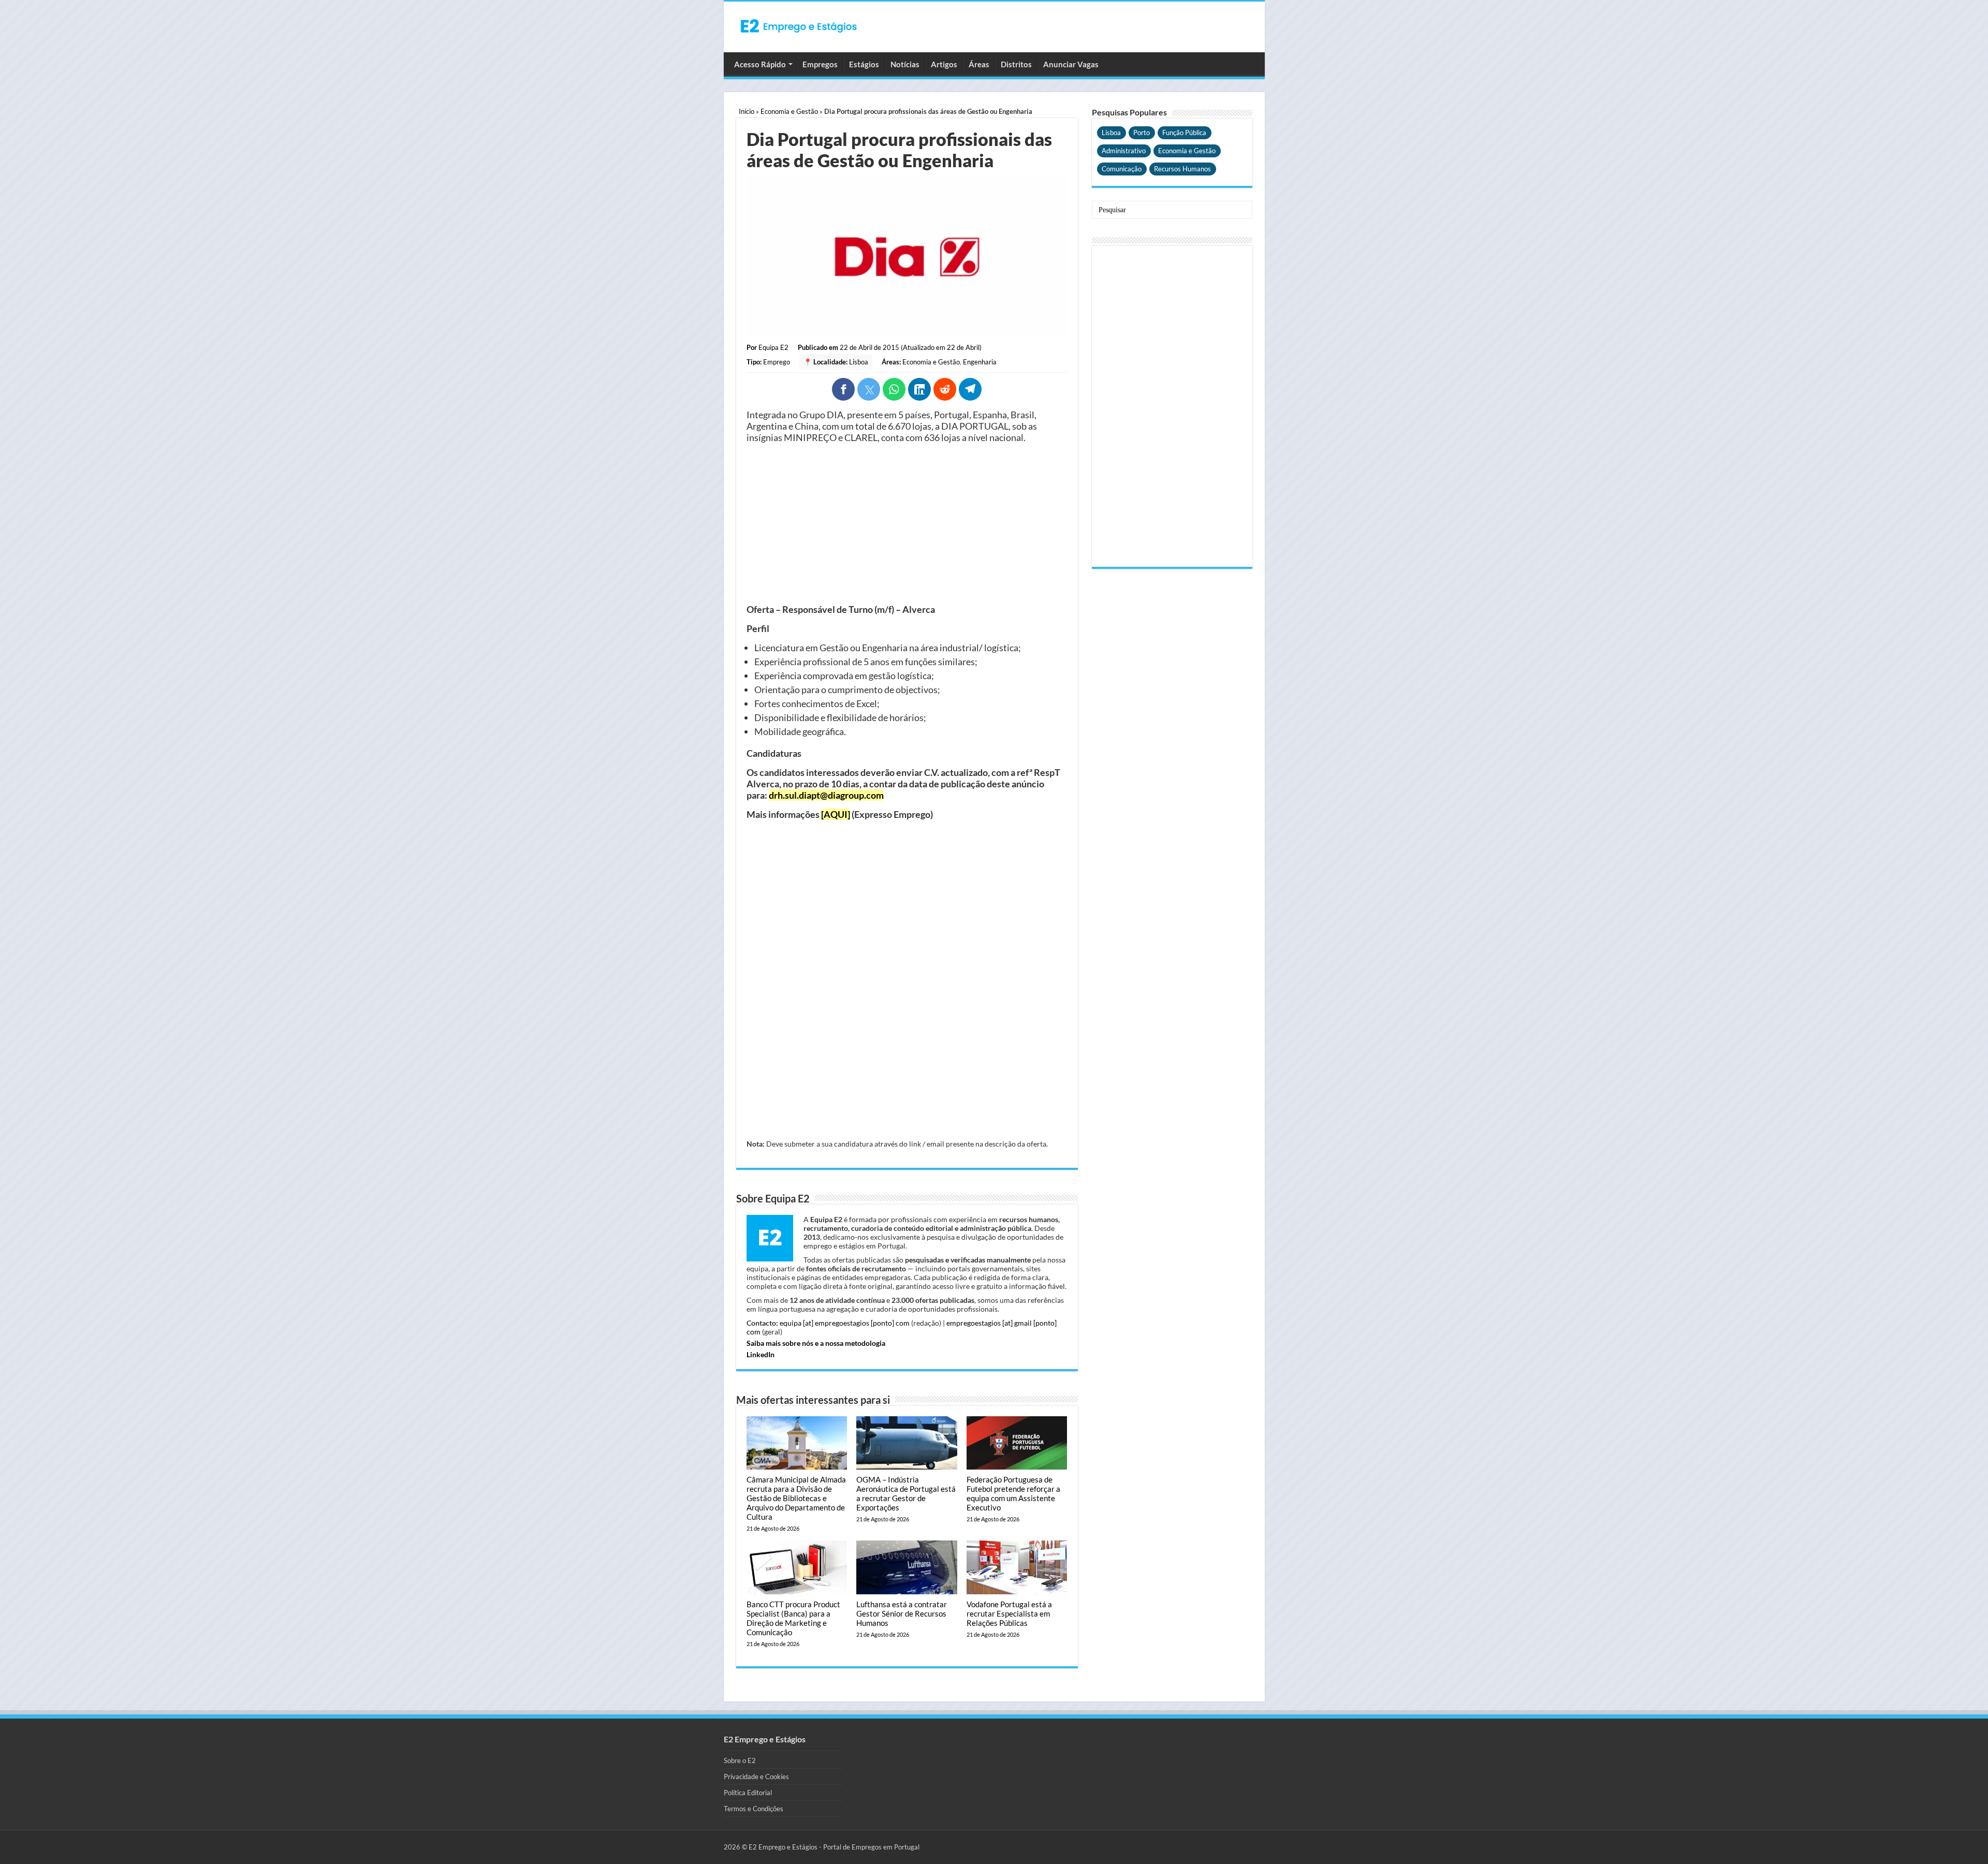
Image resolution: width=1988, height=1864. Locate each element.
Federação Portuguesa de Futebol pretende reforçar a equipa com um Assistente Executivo (1013, 1493)
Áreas (979, 64)
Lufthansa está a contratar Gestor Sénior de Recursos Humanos (902, 1613)
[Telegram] (970, 389)
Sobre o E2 (740, 1760)
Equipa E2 (773, 347)
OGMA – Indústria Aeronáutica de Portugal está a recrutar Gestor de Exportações (906, 1493)
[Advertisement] (907, 523)
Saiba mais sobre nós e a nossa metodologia (816, 1343)
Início (747, 111)
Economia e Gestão (789, 111)
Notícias (905, 64)
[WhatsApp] (894, 389)
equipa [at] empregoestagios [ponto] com (845, 1323)
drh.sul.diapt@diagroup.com (826, 795)
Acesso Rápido (760, 64)
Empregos (820, 64)
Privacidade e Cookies (756, 1777)
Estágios (864, 64)
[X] (869, 389)
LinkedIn (761, 1354)
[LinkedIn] (919, 389)
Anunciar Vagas (1071, 64)
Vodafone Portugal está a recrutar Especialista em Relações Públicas (1009, 1613)
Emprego (777, 362)
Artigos (944, 64)
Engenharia (980, 362)
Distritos (1016, 64)
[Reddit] (945, 389)
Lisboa (859, 362)
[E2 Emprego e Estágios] (799, 26)
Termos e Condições (754, 1809)
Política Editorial (748, 1793)
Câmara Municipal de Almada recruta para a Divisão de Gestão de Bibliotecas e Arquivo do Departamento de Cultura (796, 1498)
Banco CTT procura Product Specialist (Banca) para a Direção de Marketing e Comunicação (793, 1618)
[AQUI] (836, 814)
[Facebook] (843, 389)
